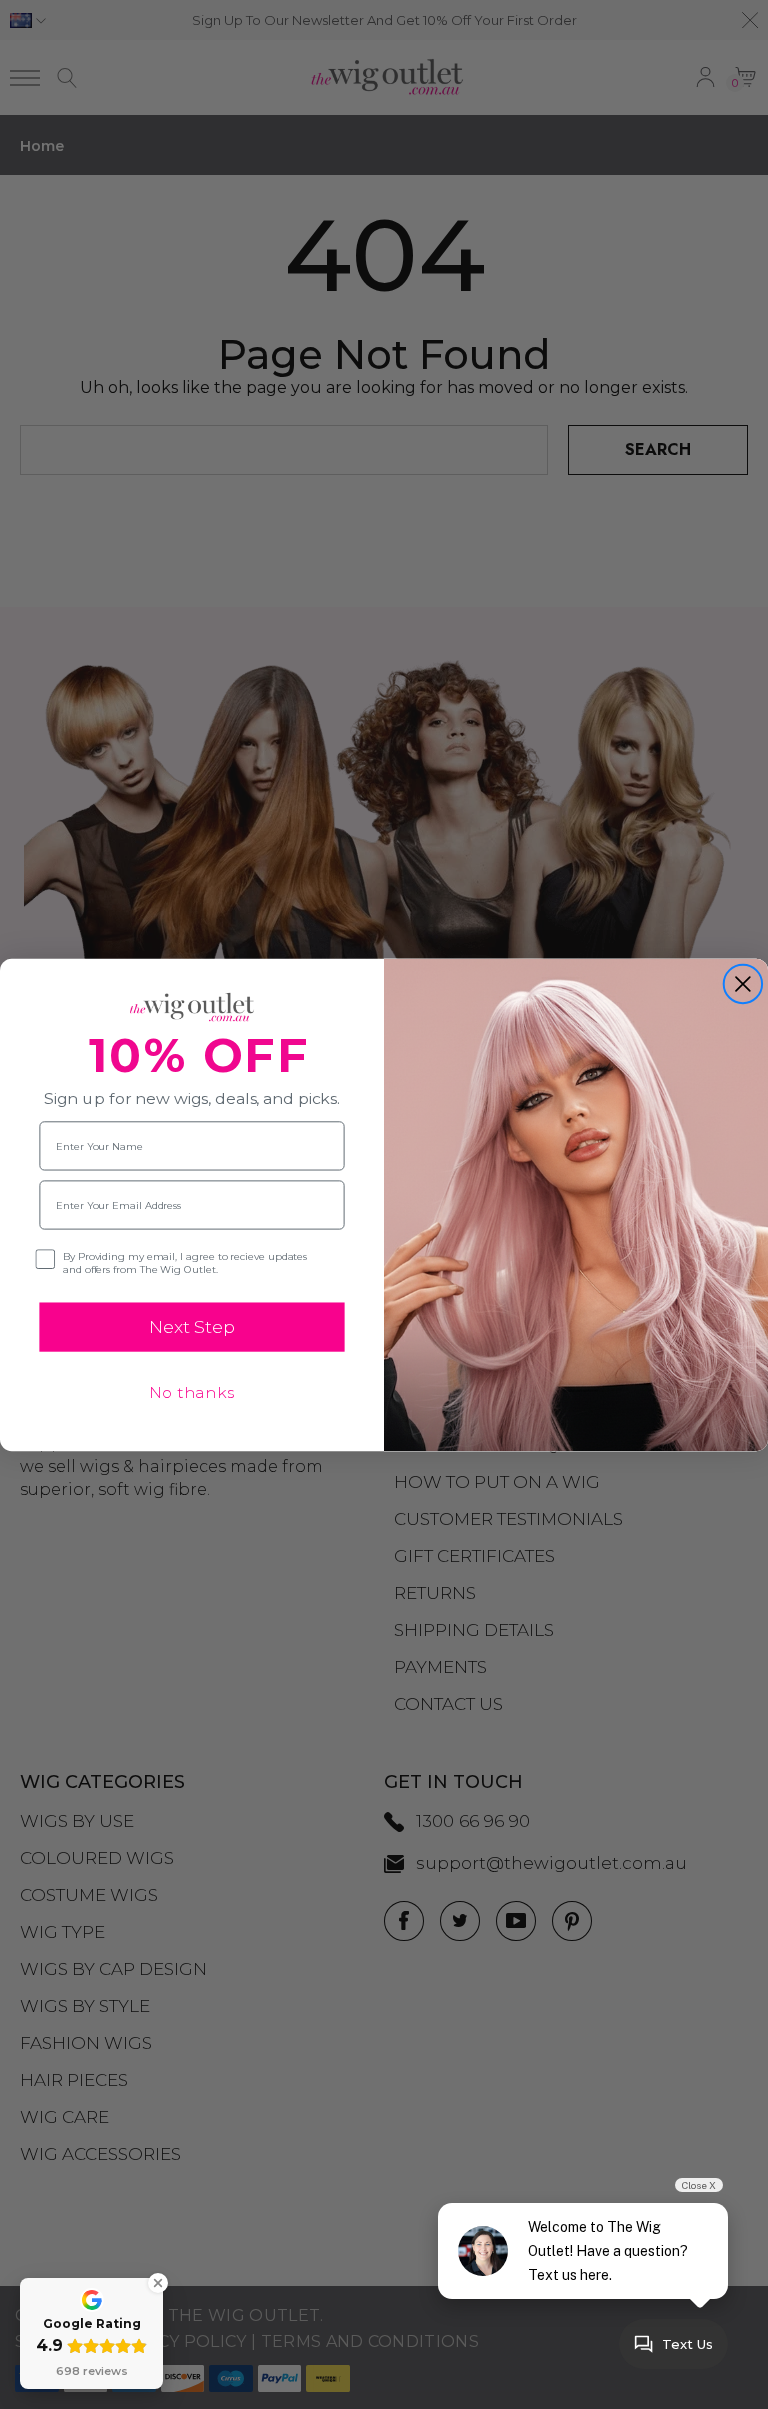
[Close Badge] (158, 2283)
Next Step (192, 1327)
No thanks (192, 1392)
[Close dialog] (743, 983)
